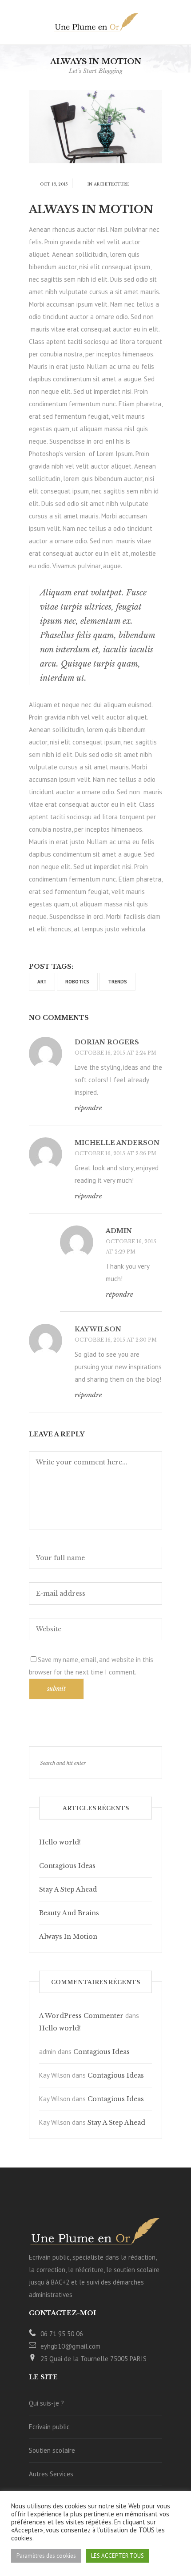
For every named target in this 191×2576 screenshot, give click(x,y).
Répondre (88, 1108)
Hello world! (60, 1842)
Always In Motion (68, 1937)
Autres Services (51, 2474)
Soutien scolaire (52, 2450)
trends (117, 982)
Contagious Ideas (67, 1866)
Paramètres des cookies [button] (46, 2556)
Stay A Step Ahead (68, 1889)
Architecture (111, 184)
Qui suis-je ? (46, 2403)
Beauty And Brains (69, 1913)
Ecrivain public (49, 2427)
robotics (77, 982)
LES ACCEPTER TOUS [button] (117, 2556)
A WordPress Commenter (81, 2016)
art (42, 982)
